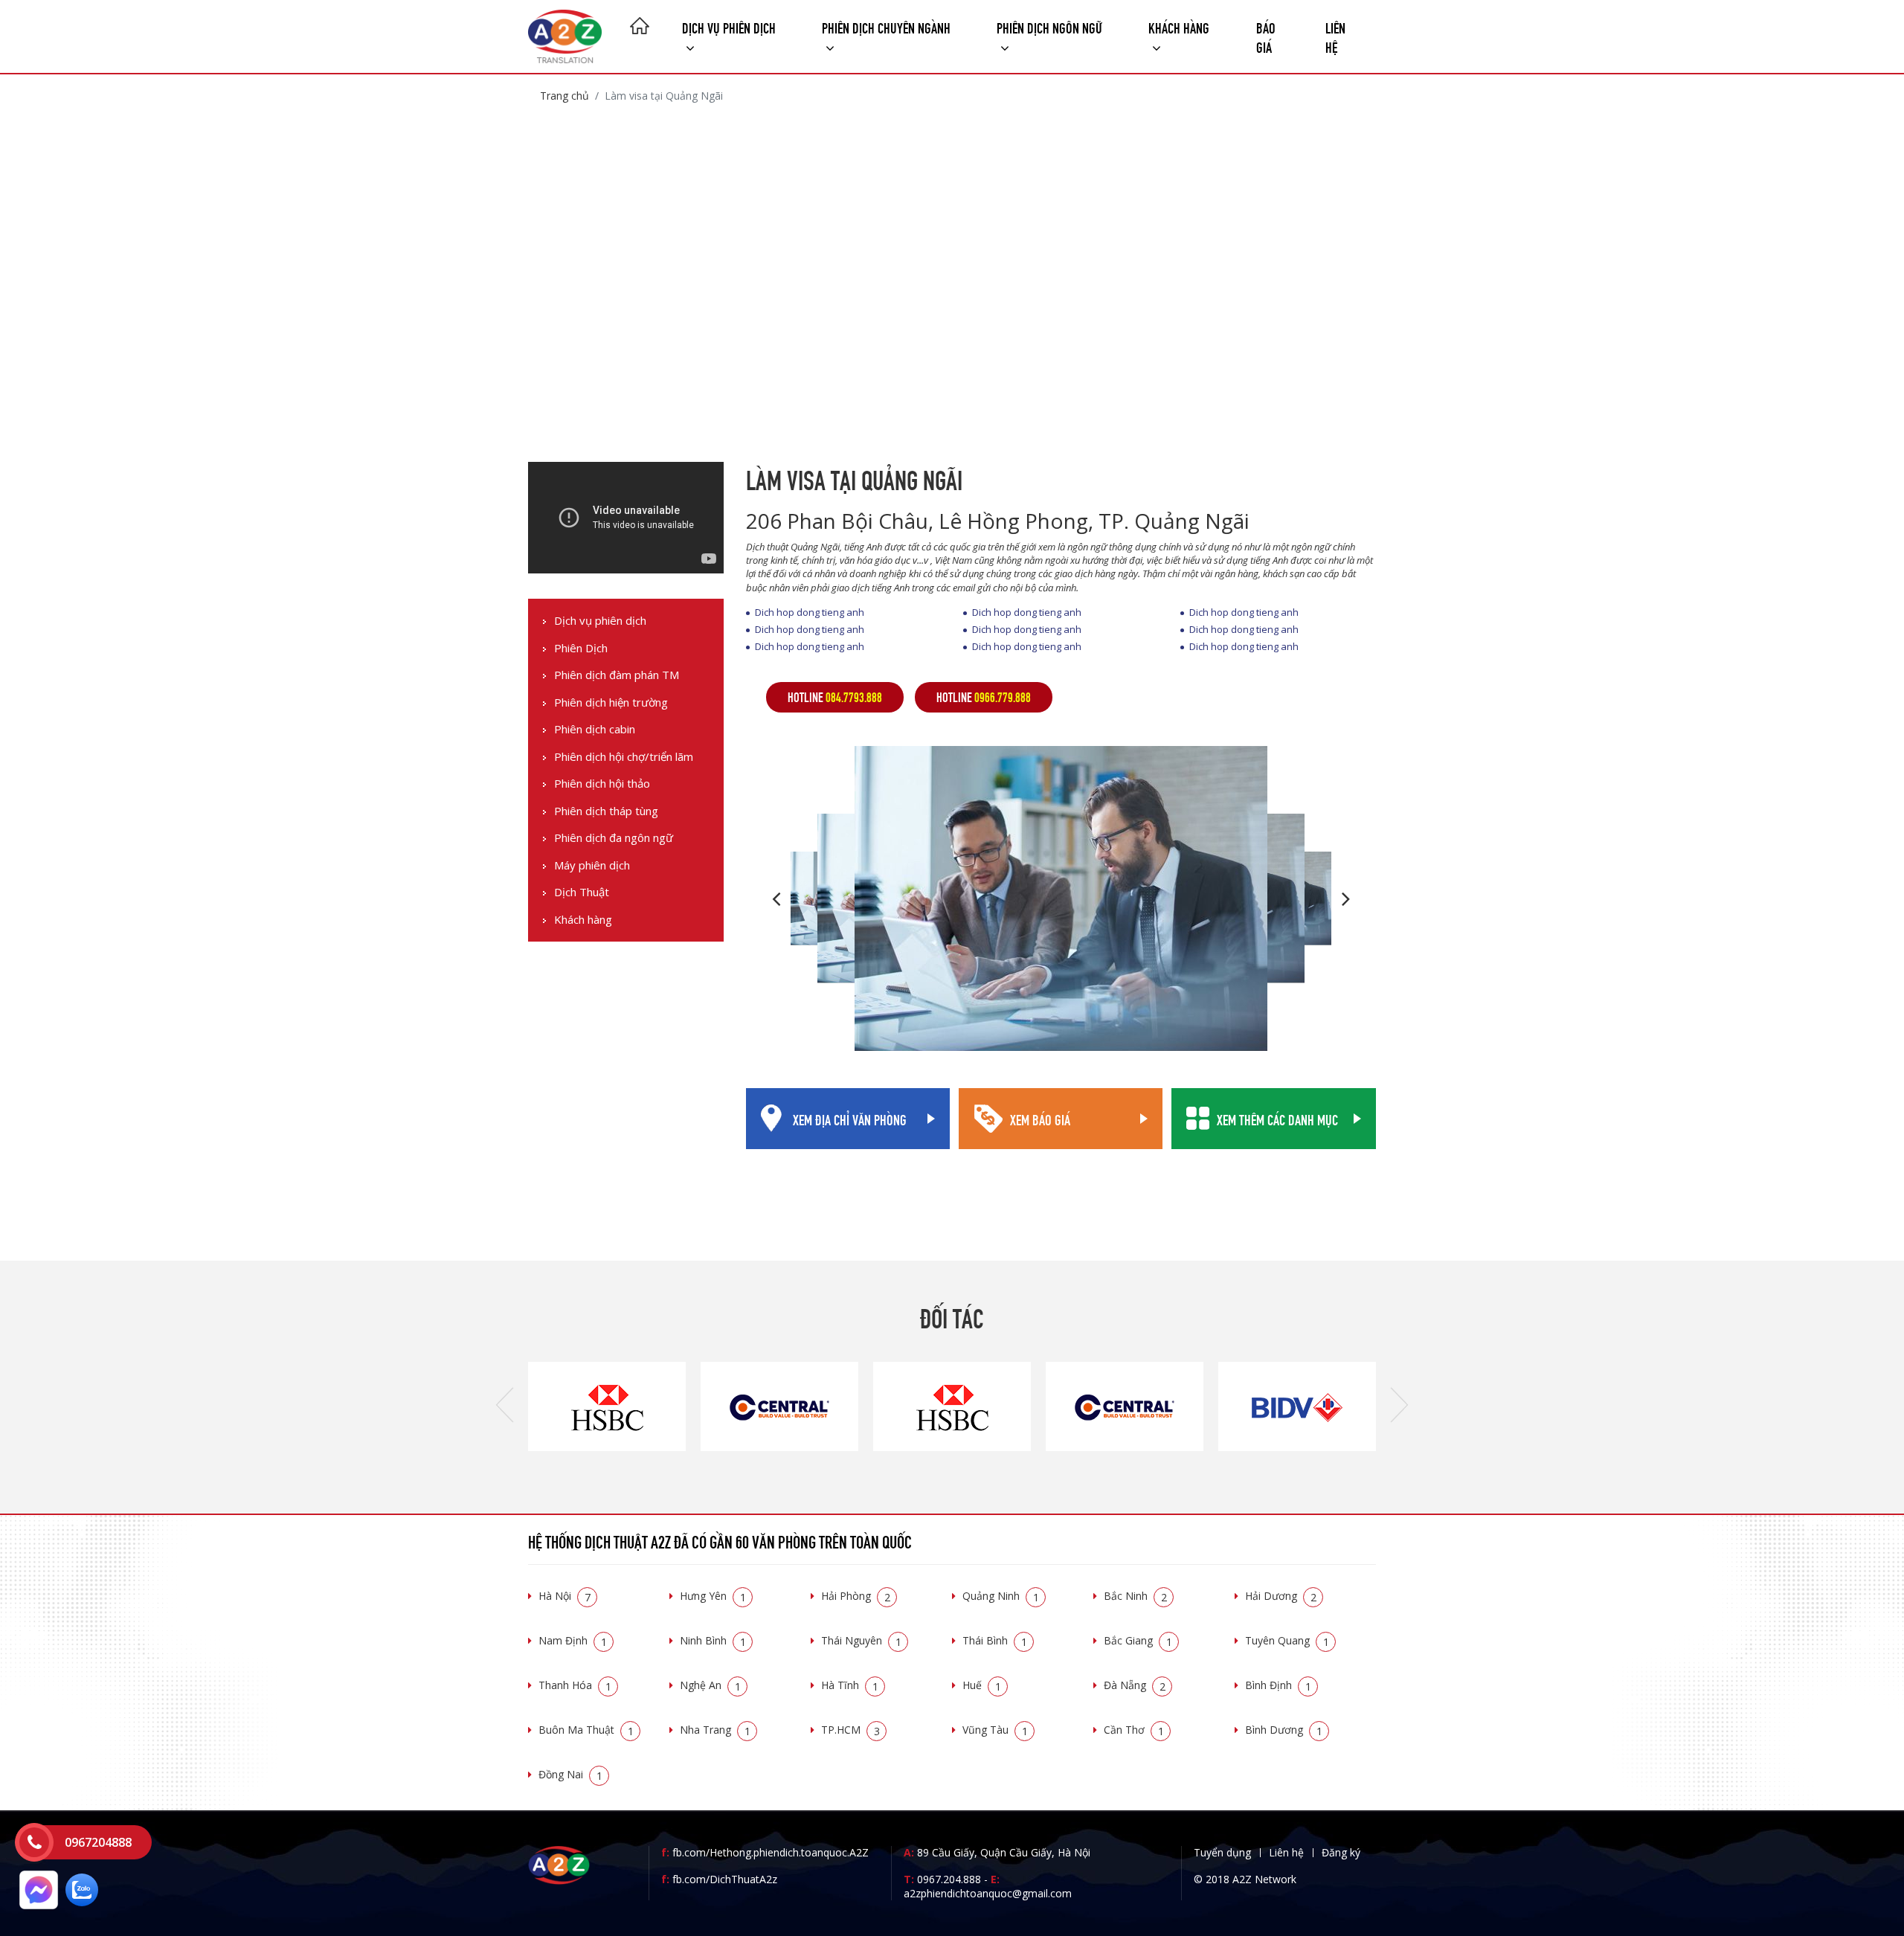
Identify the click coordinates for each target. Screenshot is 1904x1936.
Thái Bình (995, 1640)
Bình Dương (1284, 1730)
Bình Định (1278, 1685)
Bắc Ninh (1135, 1596)
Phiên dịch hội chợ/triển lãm (624, 757)
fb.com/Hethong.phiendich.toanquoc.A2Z (765, 1852)
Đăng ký (1341, 1852)
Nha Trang (715, 1730)
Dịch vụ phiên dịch (600, 621)
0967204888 (98, 1842)
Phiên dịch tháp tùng (606, 811)
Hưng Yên (713, 1596)
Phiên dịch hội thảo (602, 784)
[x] (34, 1842)
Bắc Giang (1138, 1640)
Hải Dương (1281, 1596)
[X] (640, 28)
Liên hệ (1335, 36)
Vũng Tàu (995, 1730)
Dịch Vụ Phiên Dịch (729, 26)
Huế (982, 1685)
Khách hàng (583, 920)
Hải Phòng (856, 1596)
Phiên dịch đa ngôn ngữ (614, 838)
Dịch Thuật (582, 892)
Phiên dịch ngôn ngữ (1049, 26)
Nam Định (573, 1640)
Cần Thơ (1134, 1730)
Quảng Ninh (1001, 1596)
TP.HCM (850, 1730)
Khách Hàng (1179, 26)
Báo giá (1266, 36)
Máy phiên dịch (592, 865)
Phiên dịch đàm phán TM (617, 675)
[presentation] (505, 1406)
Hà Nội (565, 1596)
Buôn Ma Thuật (586, 1730)
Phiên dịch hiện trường (611, 702)
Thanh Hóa (575, 1685)
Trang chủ (565, 96)
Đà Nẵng (1135, 1685)
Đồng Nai (570, 1774)
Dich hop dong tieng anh (810, 612)
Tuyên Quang (1287, 1640)
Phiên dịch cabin (595, 729)
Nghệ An (710, 1685)
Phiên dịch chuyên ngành (886, 26)
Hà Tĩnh (850, 1685)
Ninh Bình (713, 1640)
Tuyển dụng (1222, 1852)
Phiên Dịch (581, 648)
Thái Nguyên (861, 1640)
